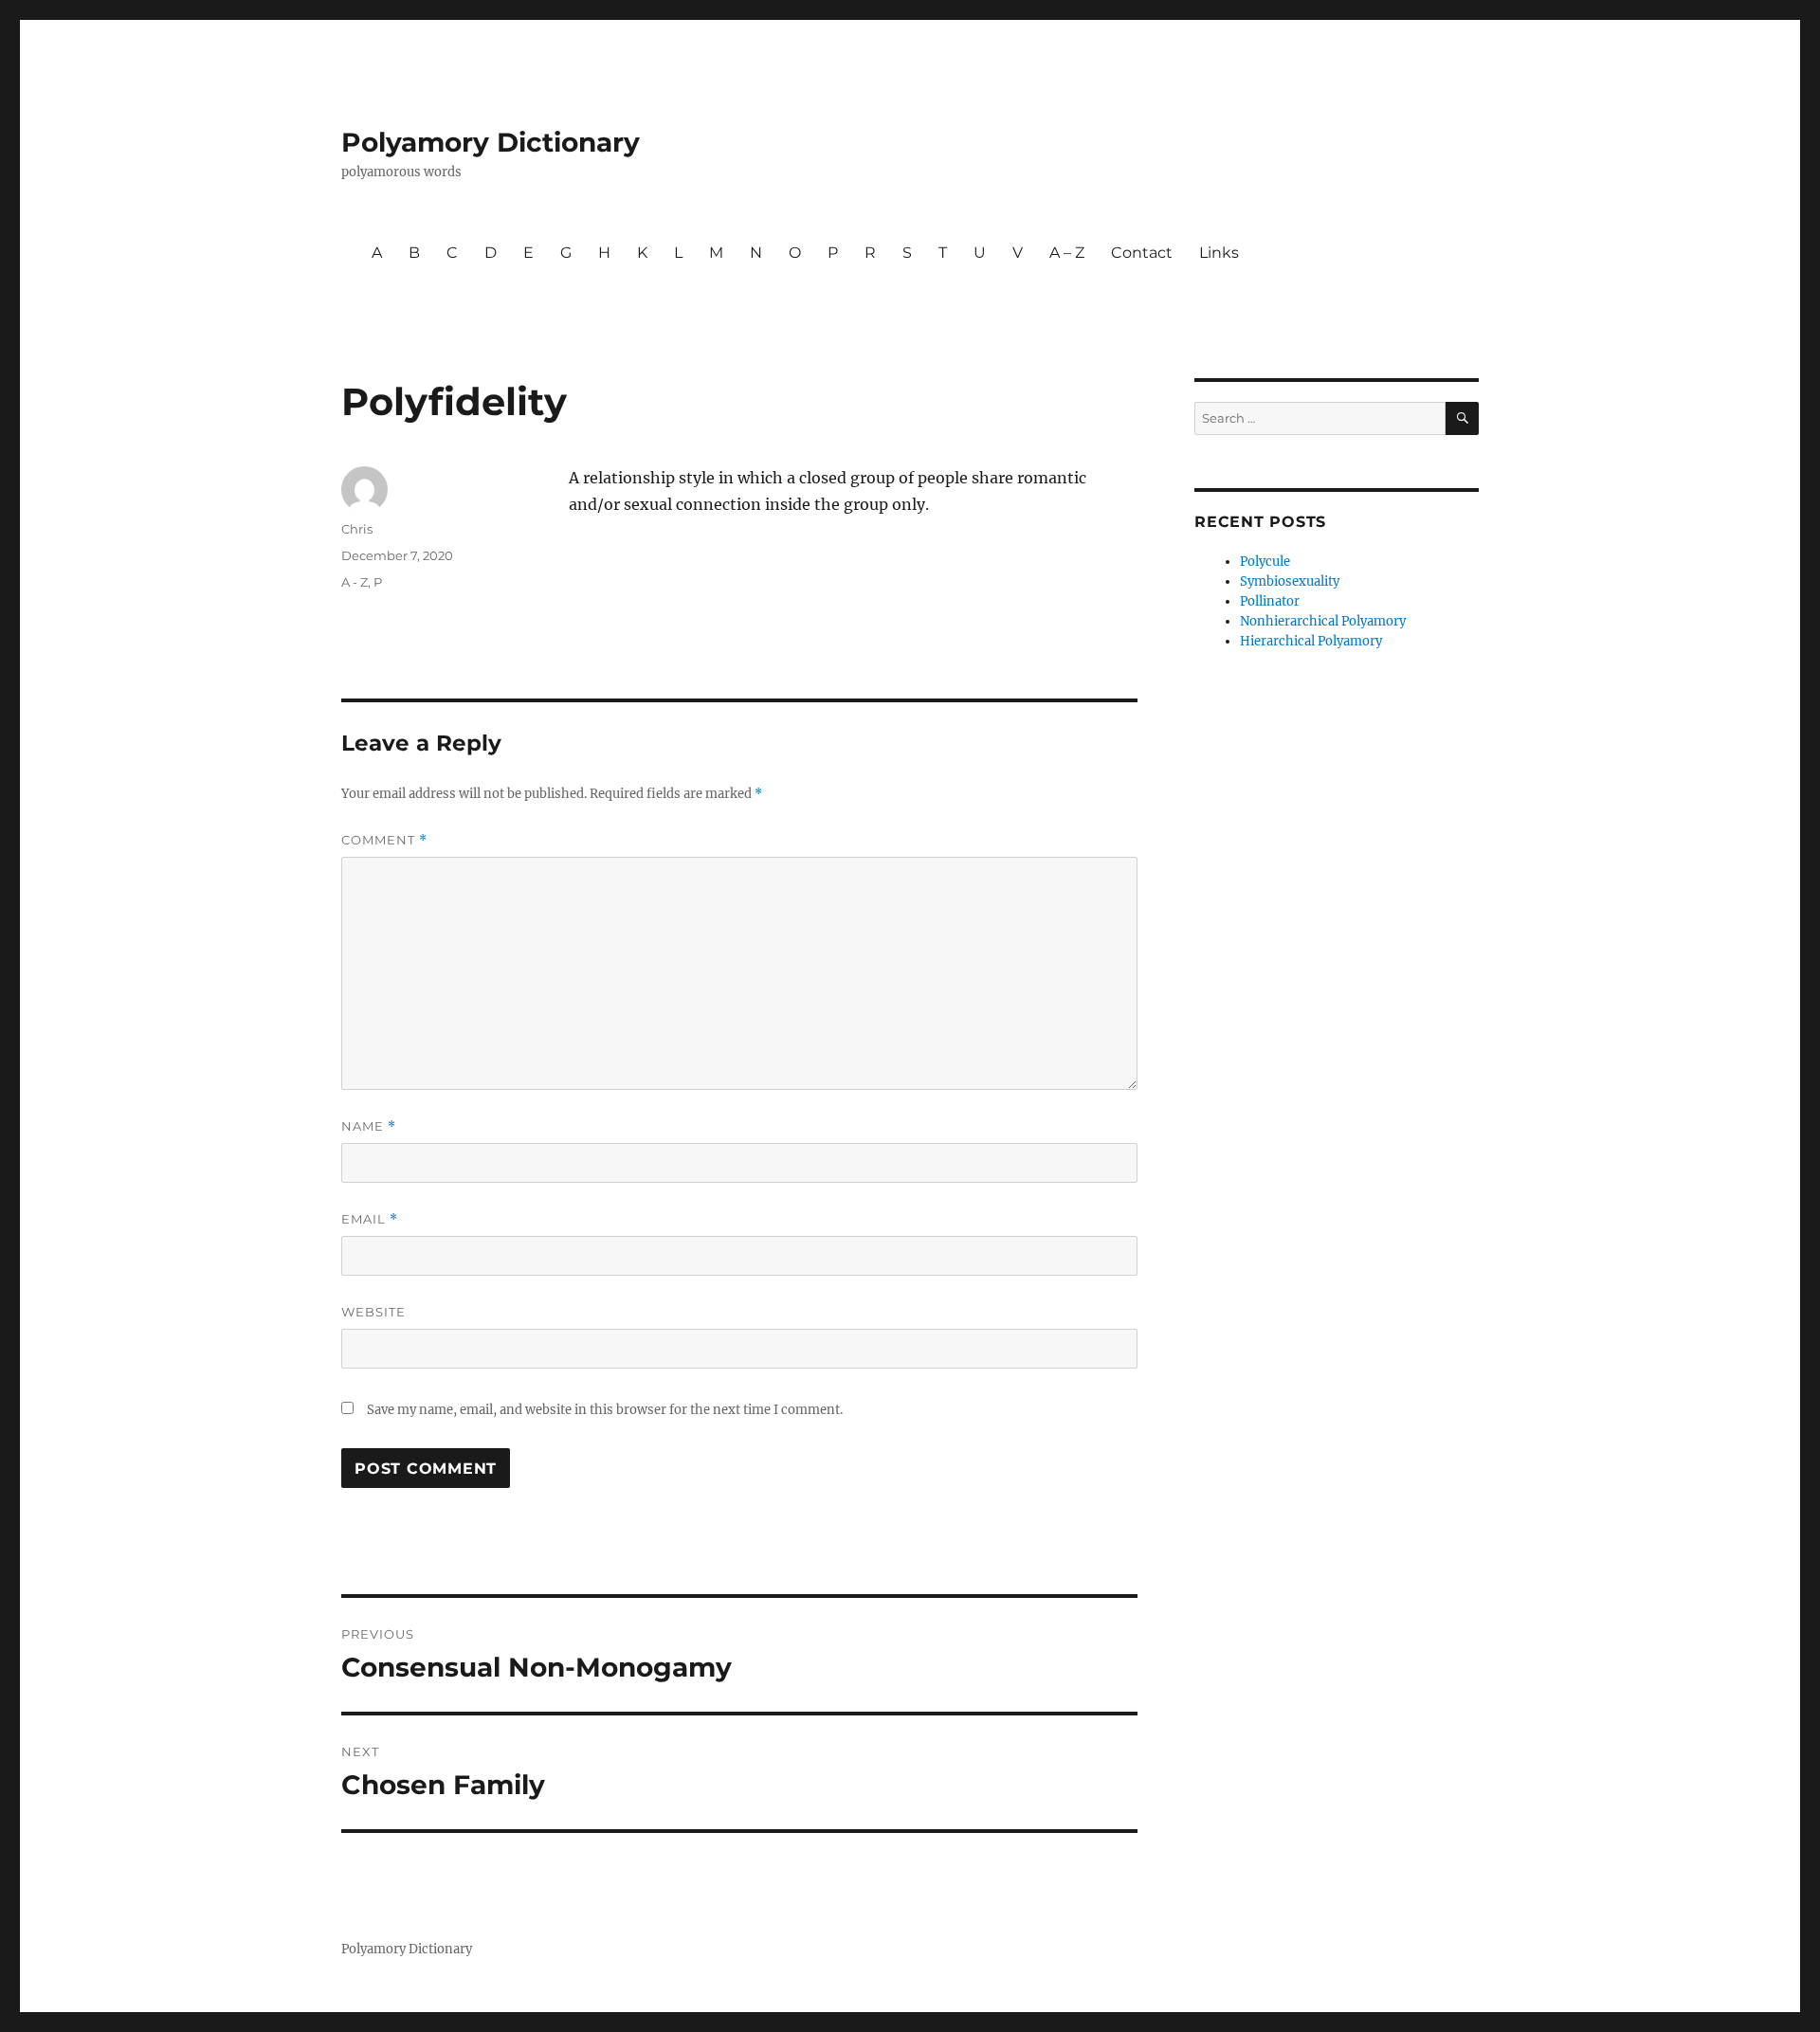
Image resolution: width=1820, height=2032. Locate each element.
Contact (1142, 253)
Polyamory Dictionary (491, 142)
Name (369, 1126)
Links (1219, 253)
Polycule (1265, 562)
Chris (357, 529)
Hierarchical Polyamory (1311, 641)
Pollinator (1270, 601)
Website (373, 1312)
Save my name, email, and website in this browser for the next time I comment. (605, 1410)
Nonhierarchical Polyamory (1323, 621)
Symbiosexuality (1290, 581)
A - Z (355, 582)
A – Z (1067, 253)
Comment (384, 840)
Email (370, 1219)
